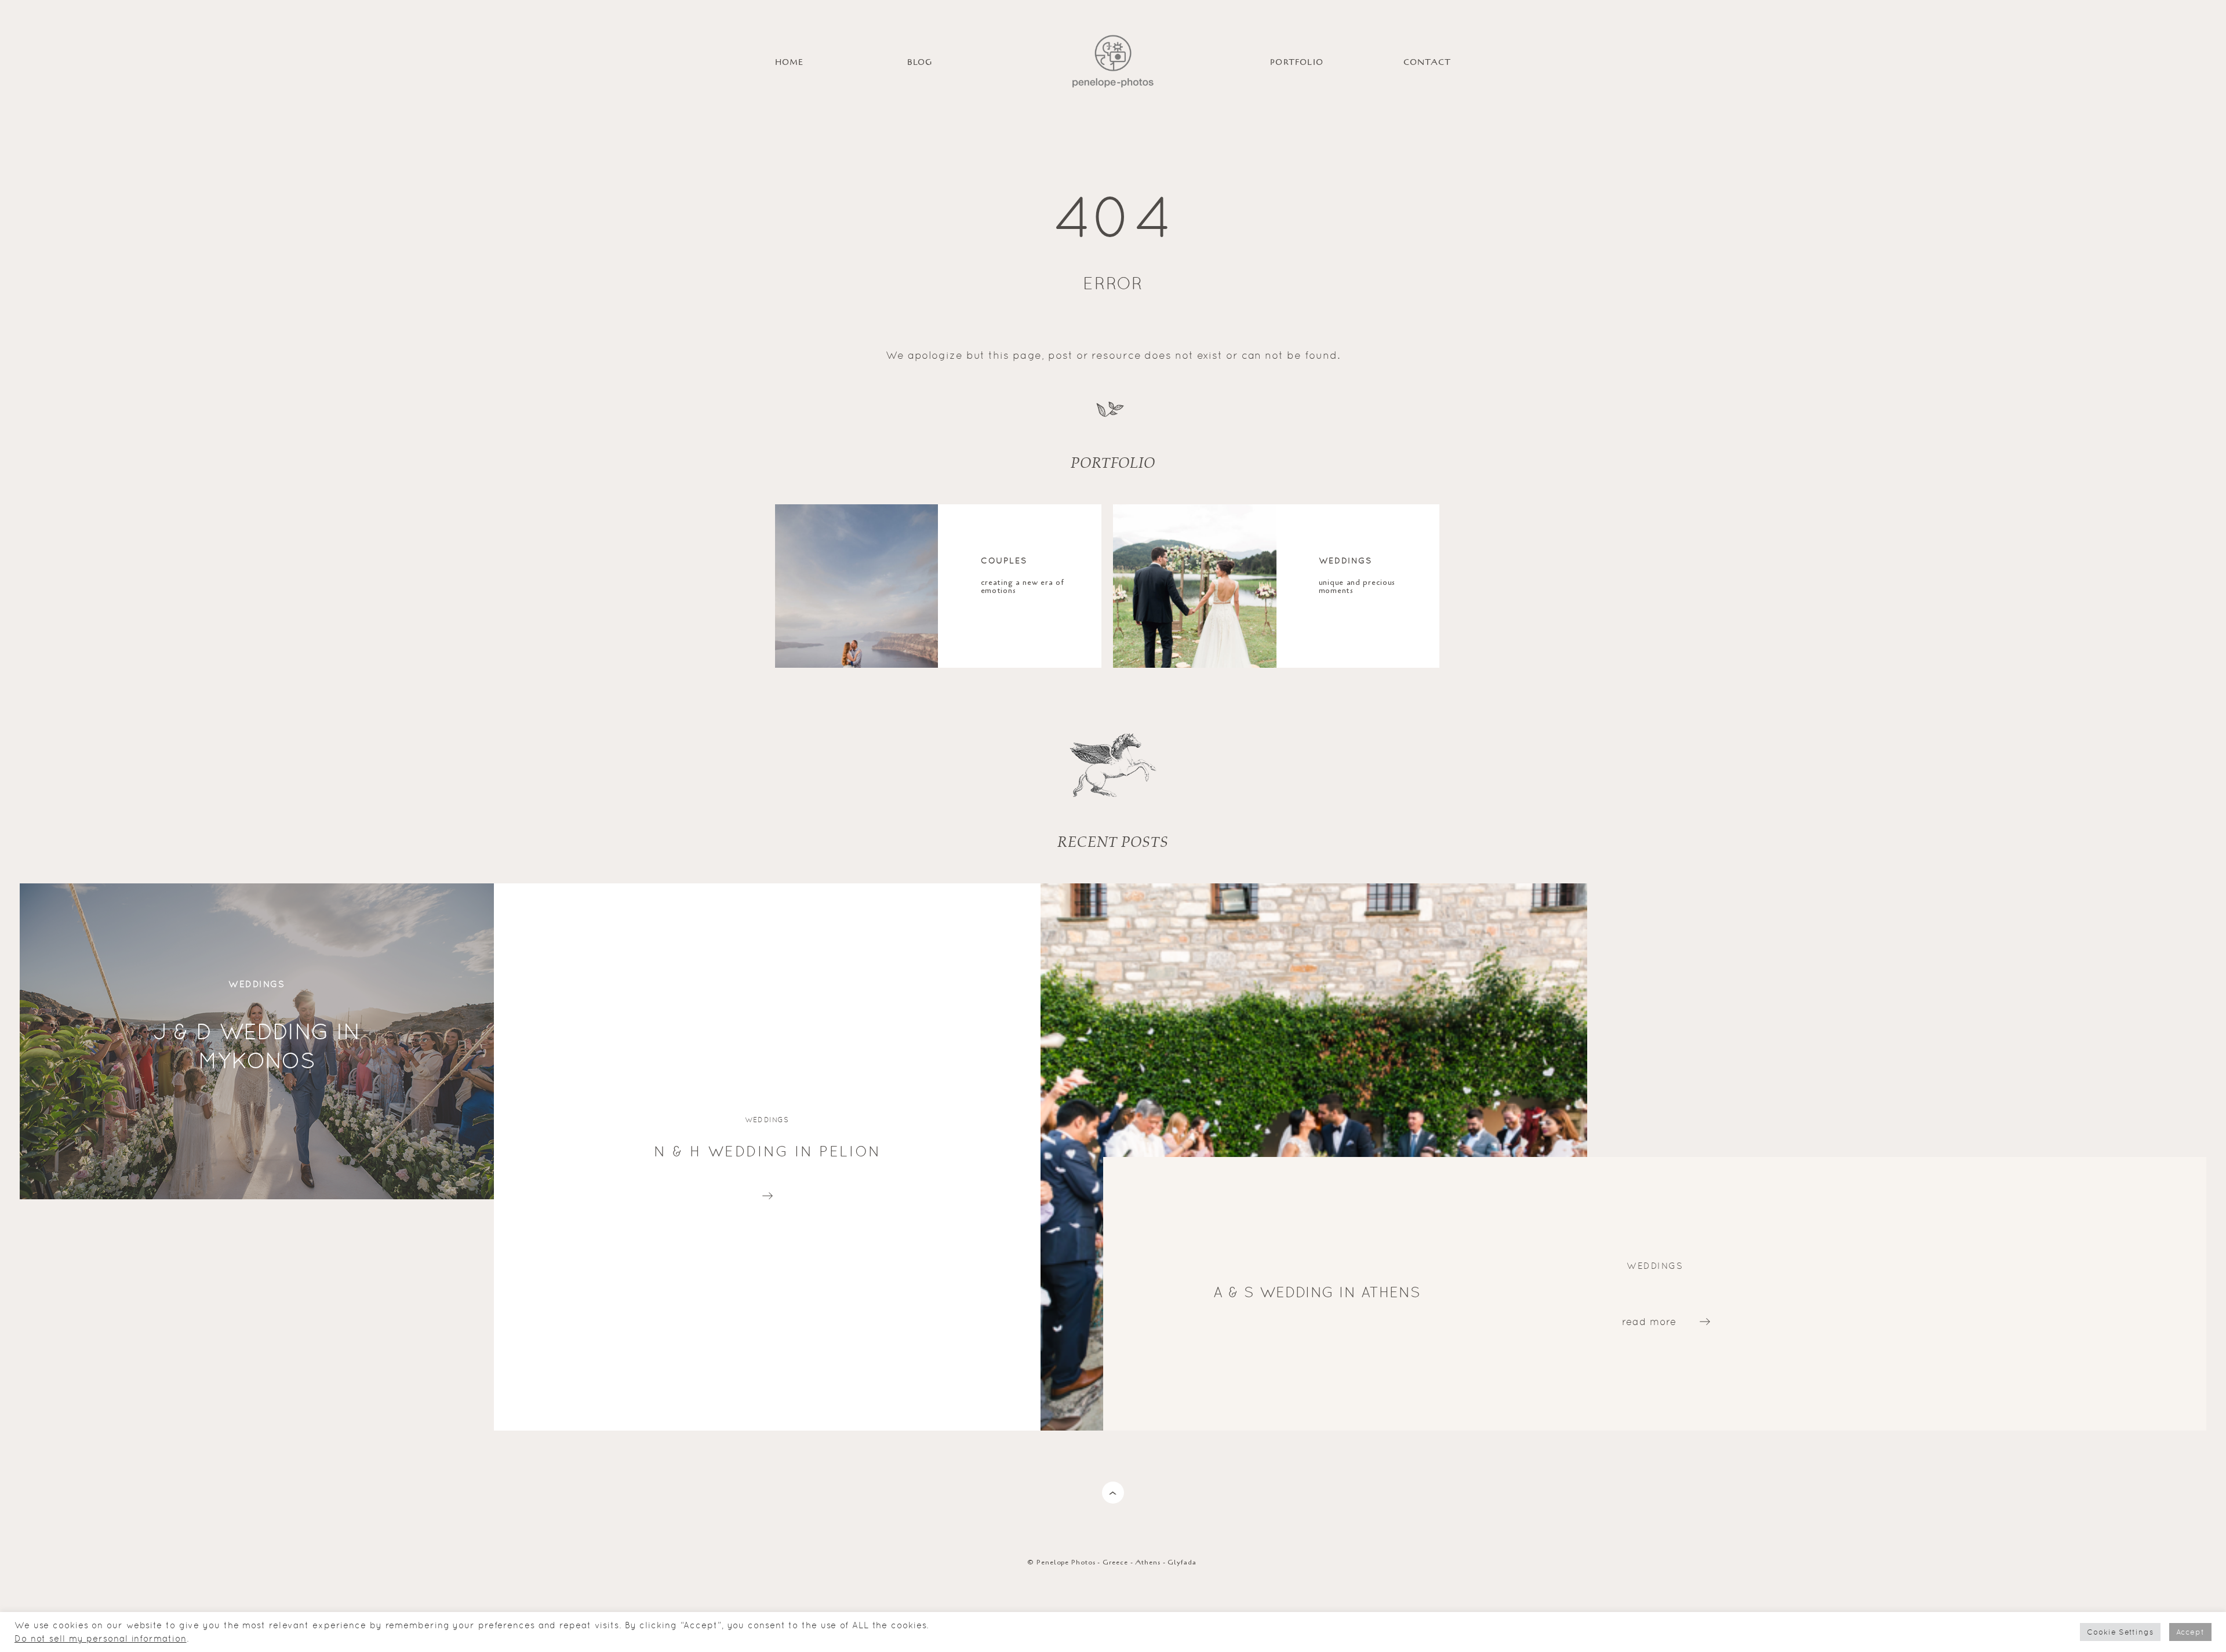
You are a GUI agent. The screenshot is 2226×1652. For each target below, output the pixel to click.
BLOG (920, 62)
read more (767, 1193)
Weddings (1346, 560)
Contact (1427, 62)
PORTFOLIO (1297, 62)
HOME (790, 62)
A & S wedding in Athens (1317, 1292)
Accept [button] (2190, 1632)
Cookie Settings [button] (2120, 1632)
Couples (1004, 560)
